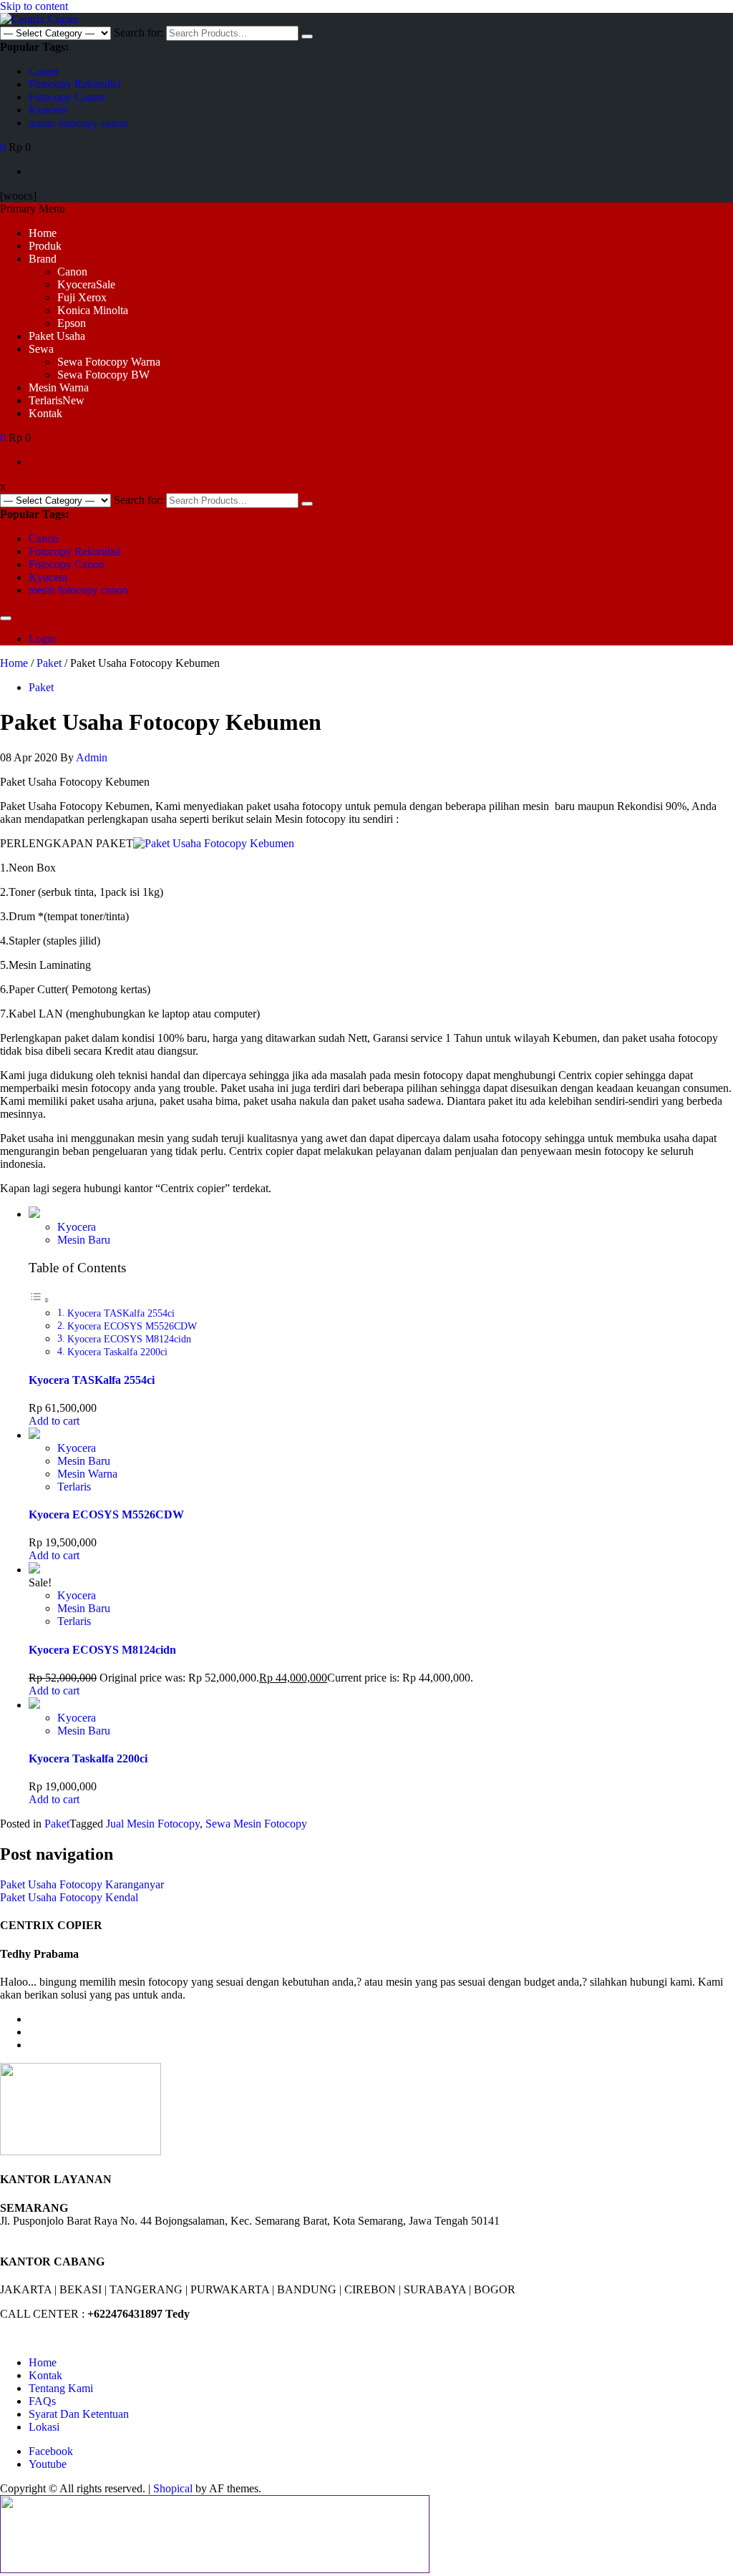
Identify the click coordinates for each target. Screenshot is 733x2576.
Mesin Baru (84, 1240)
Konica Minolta (93, 310)
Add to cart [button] (54, 1421)
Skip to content (34, 6)
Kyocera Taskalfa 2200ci (117, 1352)
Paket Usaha (57, 336)
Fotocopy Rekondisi (74, 84)
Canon (44, 71)
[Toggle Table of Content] (39, 1300)
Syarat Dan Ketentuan (79, 2414)
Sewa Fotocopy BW (103, 375)
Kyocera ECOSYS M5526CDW (132, 1326)
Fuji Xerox (82, 297)
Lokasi (44, 2427)
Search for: (139, 33)
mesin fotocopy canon (78, 123)
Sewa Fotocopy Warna (109, 362)
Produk (45, 246)
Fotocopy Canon (67, 97)
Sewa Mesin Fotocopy (256, 1824)
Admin (92, 757)
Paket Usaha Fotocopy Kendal (69, 1897)
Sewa (41, 349)
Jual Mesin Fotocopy (153, 1824)
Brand (43, 259)
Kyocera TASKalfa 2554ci (121, 1313)
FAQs (42, 2401)
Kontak (45, 413)
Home (43, 233)
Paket (49, 663)
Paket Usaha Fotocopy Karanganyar (82, 1884)
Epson (72, 323)
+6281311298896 (72, 2234)
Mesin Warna (59, 387)
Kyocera (48, 110)
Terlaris (57, 400)
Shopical (173, 2488)
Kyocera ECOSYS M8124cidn (129, 1339)
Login (42, 639)
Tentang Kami (61, 2388)
